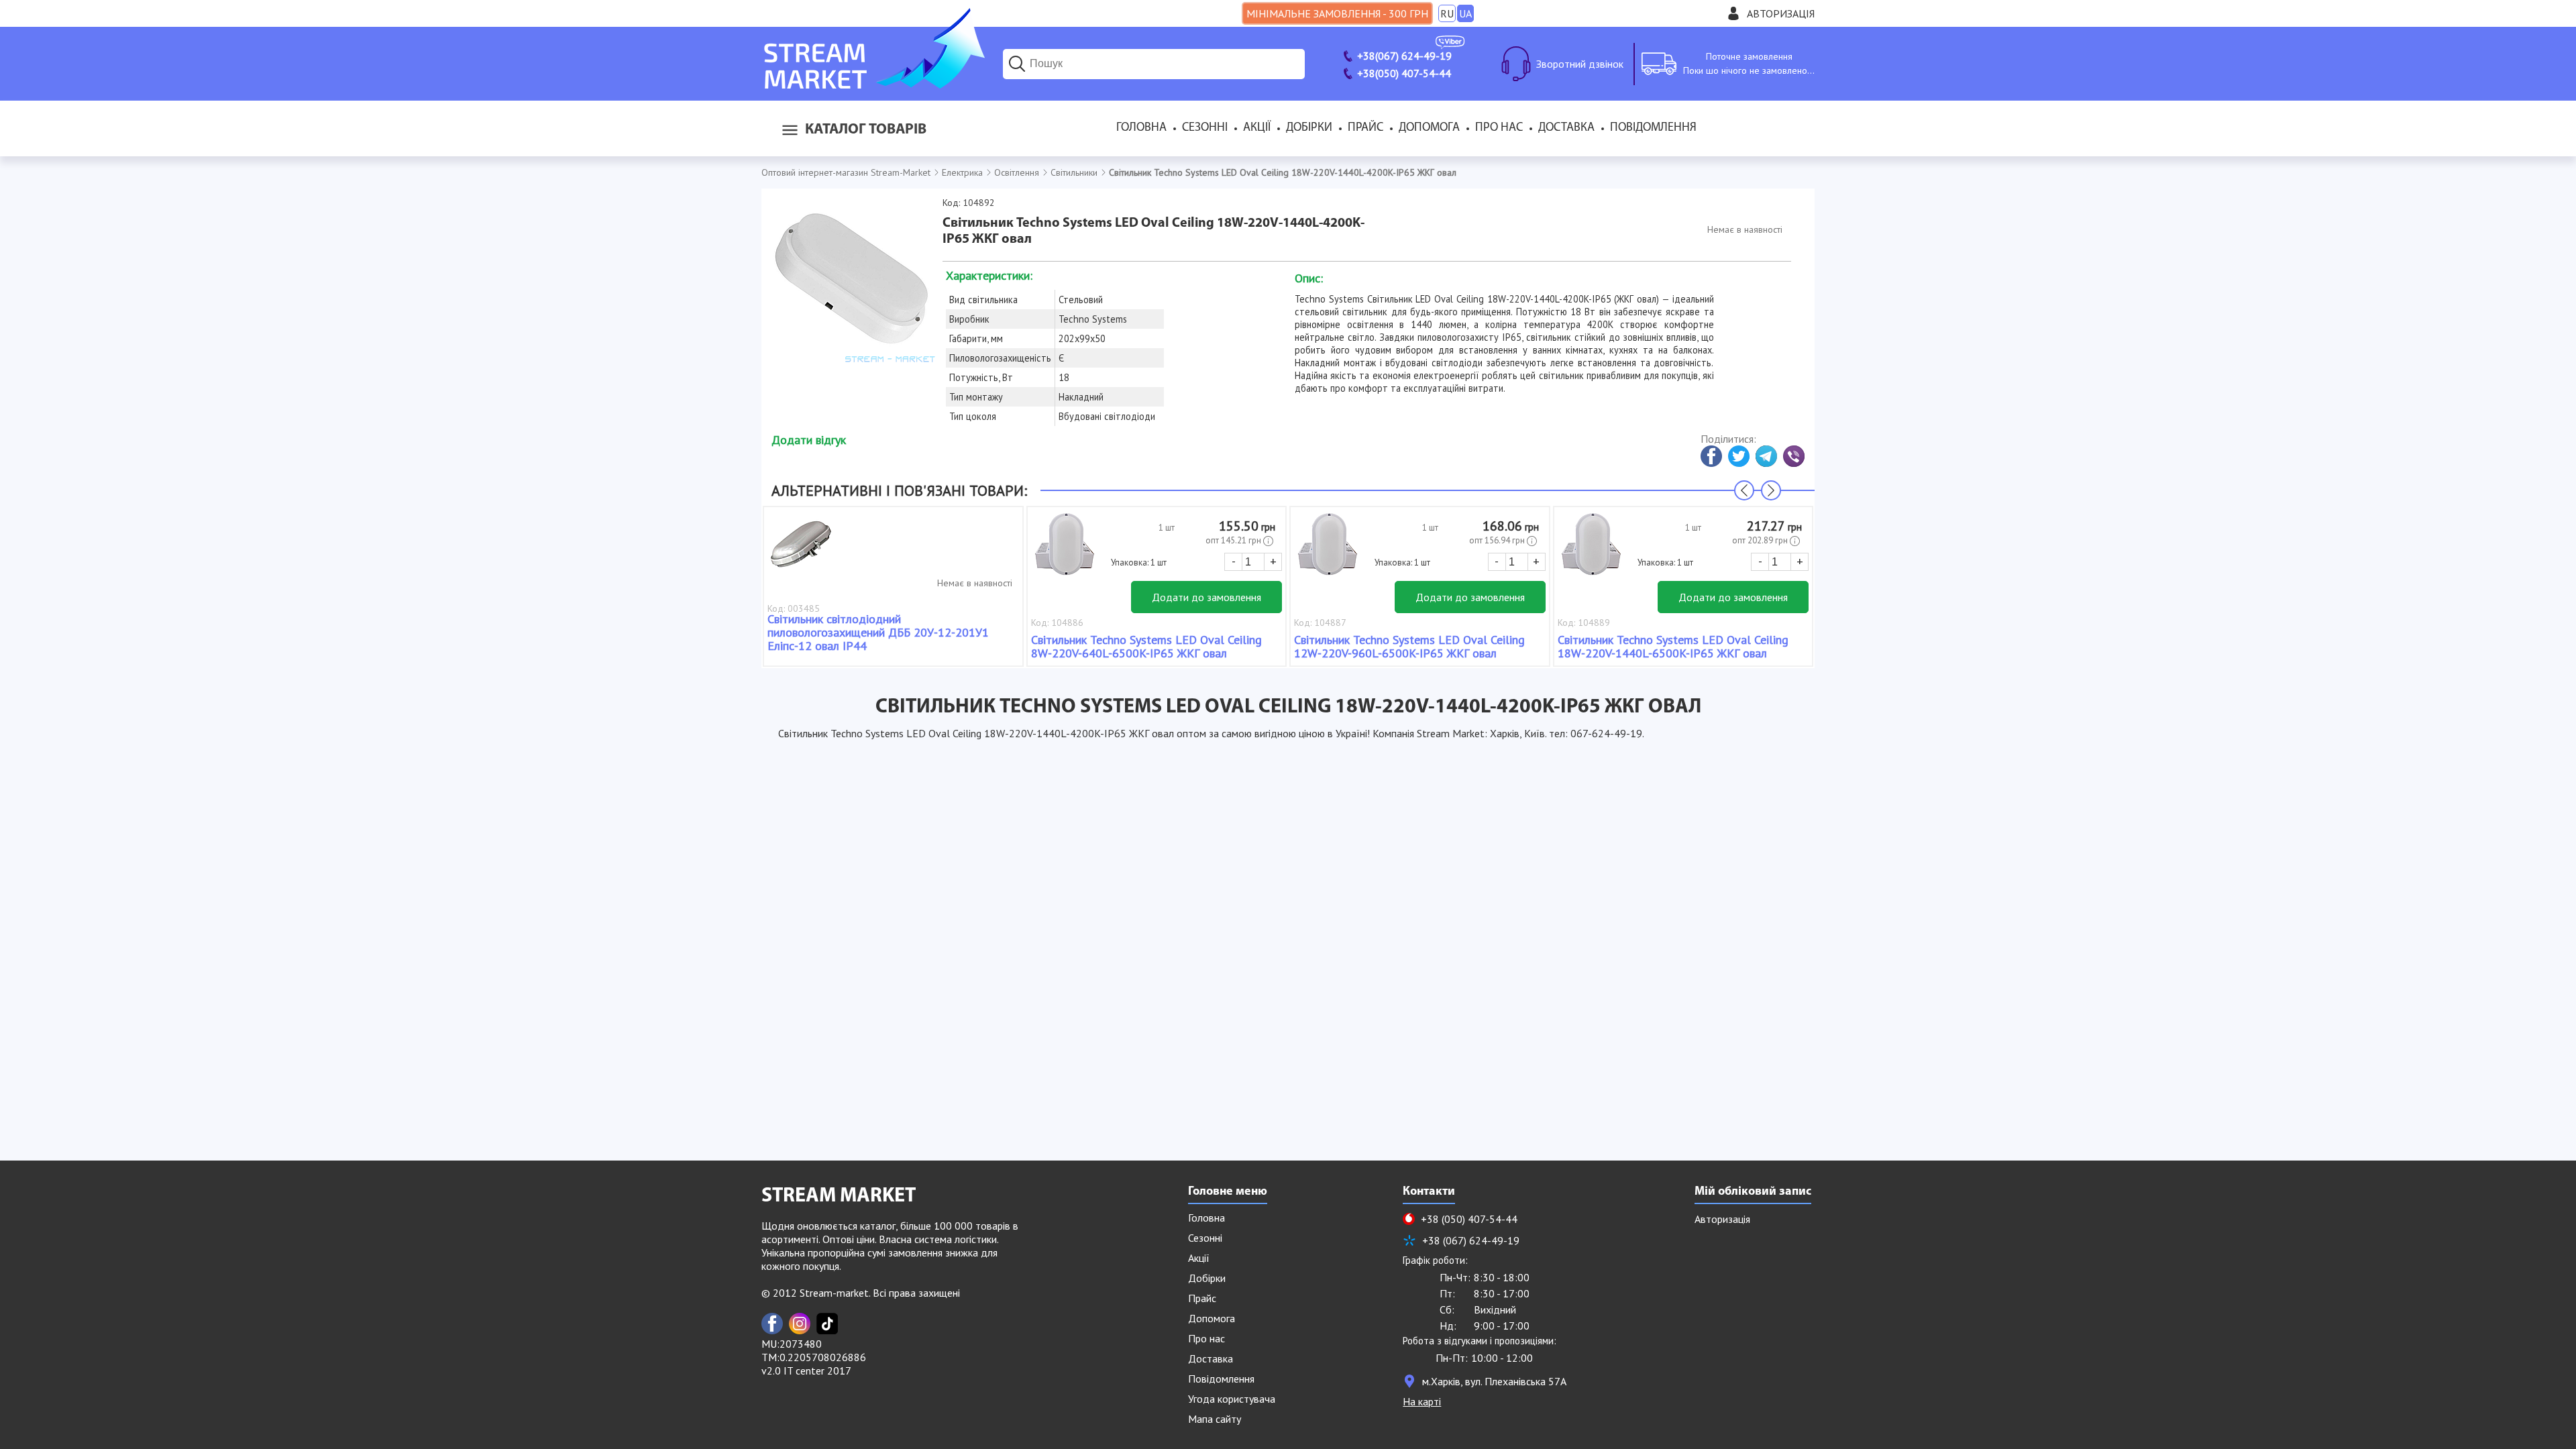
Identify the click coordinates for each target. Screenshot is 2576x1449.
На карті (1422, 1401)
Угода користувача (1232, 1399)
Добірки (1309, 128)
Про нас (1499, 128)
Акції (1257, 128)
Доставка (1566, 128)
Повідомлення (1653, 128)
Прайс (1365, 128)
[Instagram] (800, 1324)
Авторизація (1781, 13)
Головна (1141, 128)
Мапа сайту (1215, 1419)
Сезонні (1205, 128)
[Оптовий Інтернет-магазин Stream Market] (873, 85)
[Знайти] (1017, 64)
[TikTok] (827, 1324)
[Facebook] (772, 1324)
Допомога (1429, 128)
